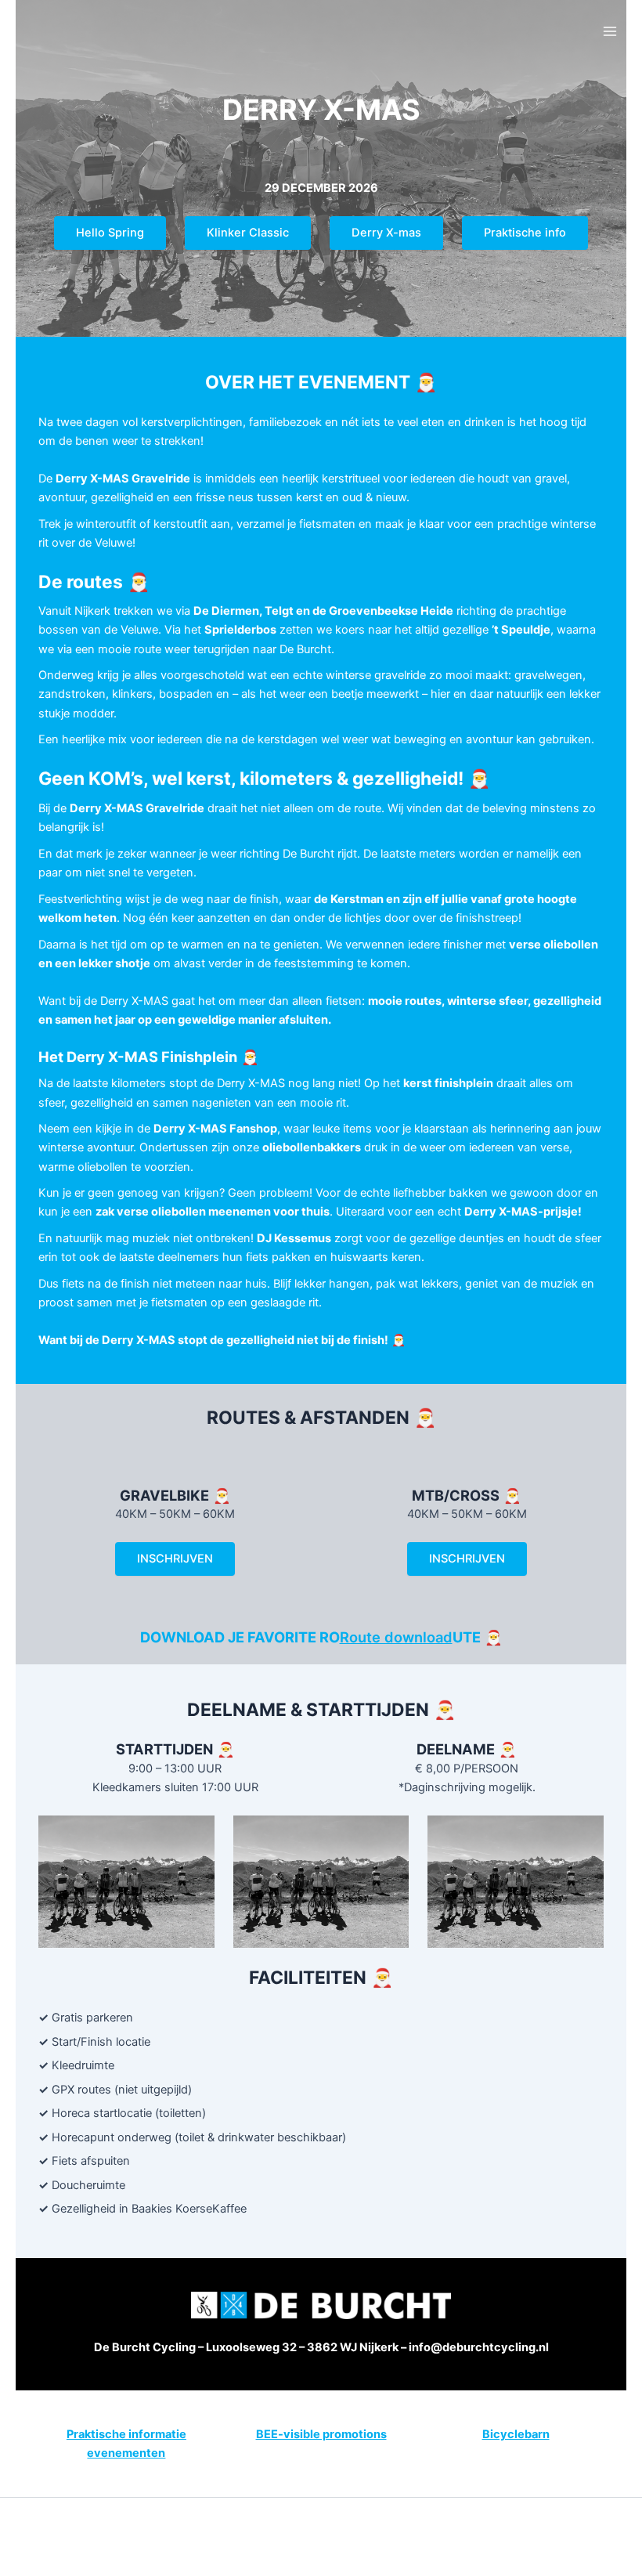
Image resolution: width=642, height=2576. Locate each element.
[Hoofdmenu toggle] (610, 31)
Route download (396, 1637)
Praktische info (525, 233)
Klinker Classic (248, 233)
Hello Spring (110, 233)
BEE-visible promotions (321, 2434)
